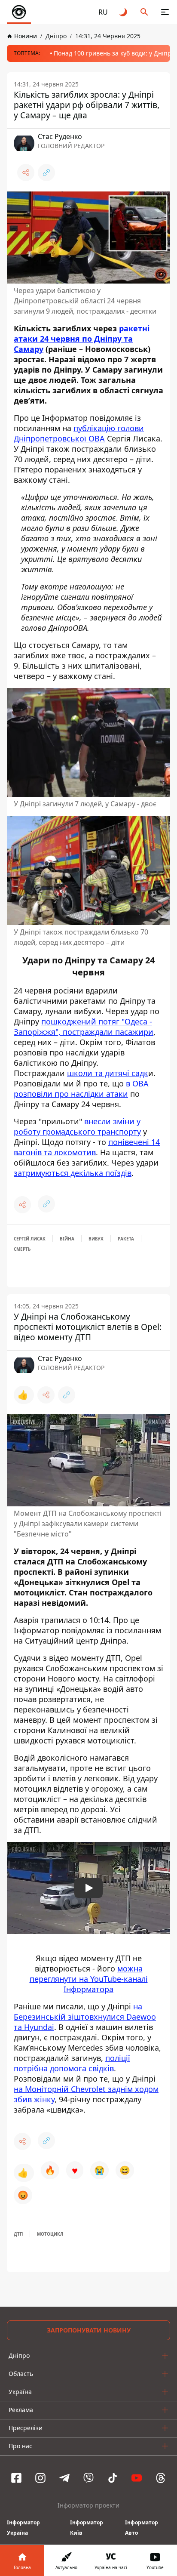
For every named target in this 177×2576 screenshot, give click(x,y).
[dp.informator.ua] (19, 12)
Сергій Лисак (30, 1239)
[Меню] (165, 12)
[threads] (161, 2478)
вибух (96, 1239)
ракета (126, 1239)
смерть (22, 1249)
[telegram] (64, 2478)
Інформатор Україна (23, 2528)
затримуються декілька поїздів (73, 1173)
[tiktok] (113, 2478)
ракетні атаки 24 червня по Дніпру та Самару (82, 339)
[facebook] (16, 2478)
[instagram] (40, 2478)
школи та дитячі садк (108, 1073)
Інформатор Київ (87, 2528)
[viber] (88, 2478)
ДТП (18, 2234)
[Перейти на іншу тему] (124, 12)
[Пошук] (144, 12)
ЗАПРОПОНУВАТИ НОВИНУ (89, 2330)
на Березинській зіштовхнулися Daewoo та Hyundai (85, 2017)
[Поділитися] (26, 173)
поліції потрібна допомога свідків (72, 2063)
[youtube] (137, 2478)
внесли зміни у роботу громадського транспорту (77, 1126)
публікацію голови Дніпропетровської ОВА (79, 433)
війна (67, 1239)
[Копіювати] (46, 173)
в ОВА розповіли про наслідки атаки (81, 1089)
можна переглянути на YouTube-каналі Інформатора (89, 1979)
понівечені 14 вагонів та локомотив (87, 1147)
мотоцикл (50, 2234)
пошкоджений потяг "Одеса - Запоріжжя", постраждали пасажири (84, 1027)
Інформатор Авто (142, 2528)
